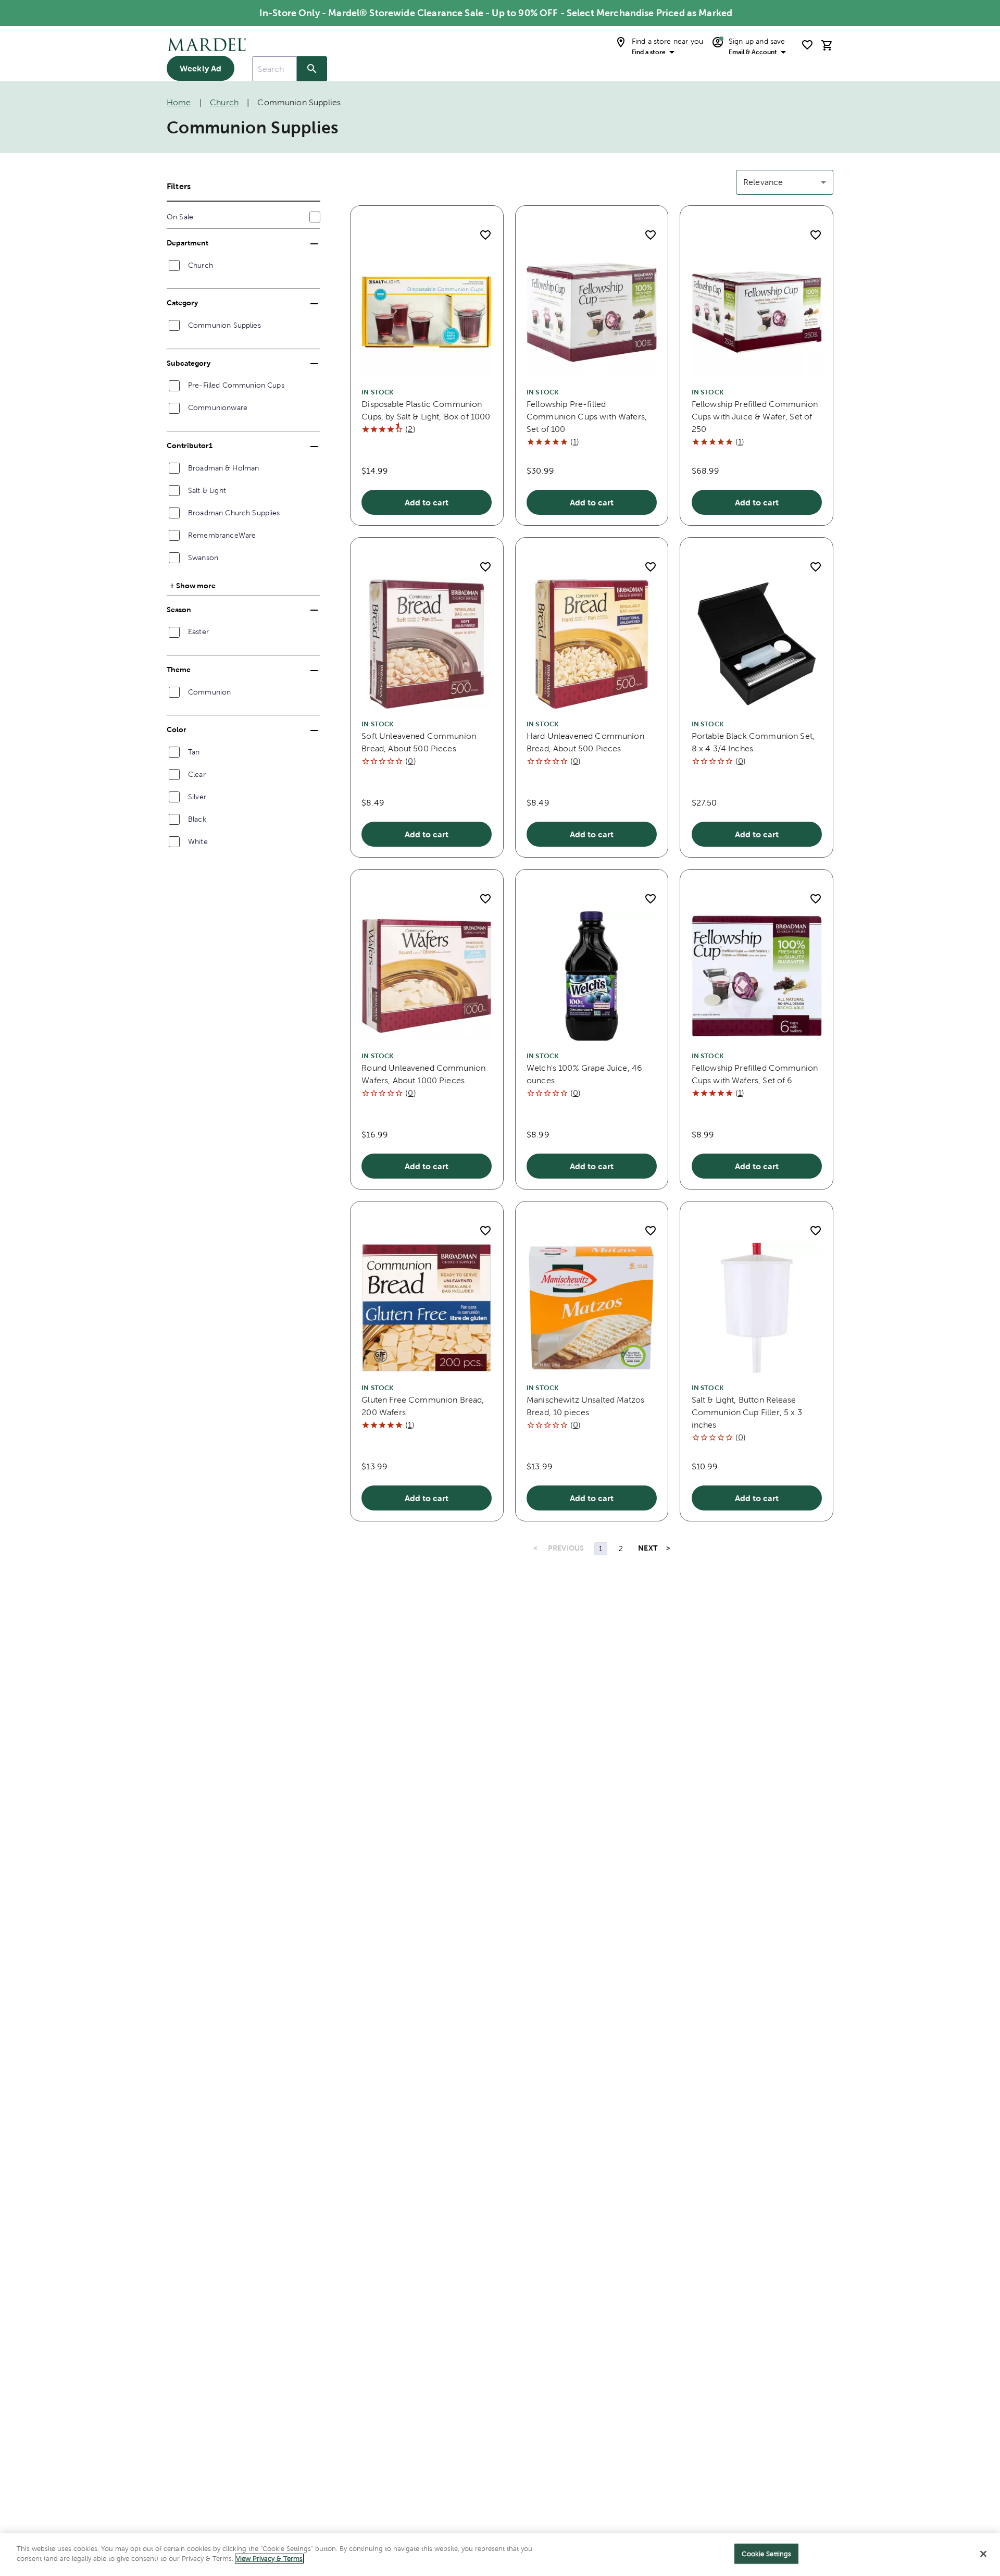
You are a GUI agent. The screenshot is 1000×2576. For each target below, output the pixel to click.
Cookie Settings (766, 2554)
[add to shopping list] (485, 235)
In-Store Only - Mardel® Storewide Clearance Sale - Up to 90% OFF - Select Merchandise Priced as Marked (496, 13)
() (410, 429)
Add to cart (427, 502)
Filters (179, 186)
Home (179, 102)
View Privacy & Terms (269, 2559)
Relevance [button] (763, 182)
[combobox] (274, 69)
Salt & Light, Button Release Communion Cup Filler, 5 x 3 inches (747, 1412)
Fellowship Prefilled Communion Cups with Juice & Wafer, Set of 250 (755, 417)
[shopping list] (807, 45)
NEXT (648, 1548)
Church (224, 102)
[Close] (983, 2554)
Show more (196, 585)
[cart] (827, 45)
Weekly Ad (201, 68)
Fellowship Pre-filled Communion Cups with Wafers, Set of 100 (587, 417)
